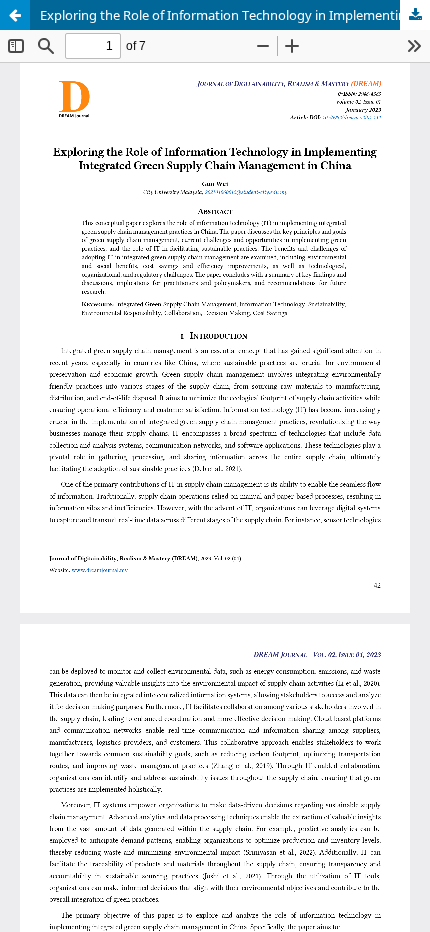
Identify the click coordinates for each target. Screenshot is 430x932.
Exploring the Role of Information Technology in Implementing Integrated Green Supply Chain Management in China (235, 15)
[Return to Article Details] (15, 15)
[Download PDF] (415, 15)
